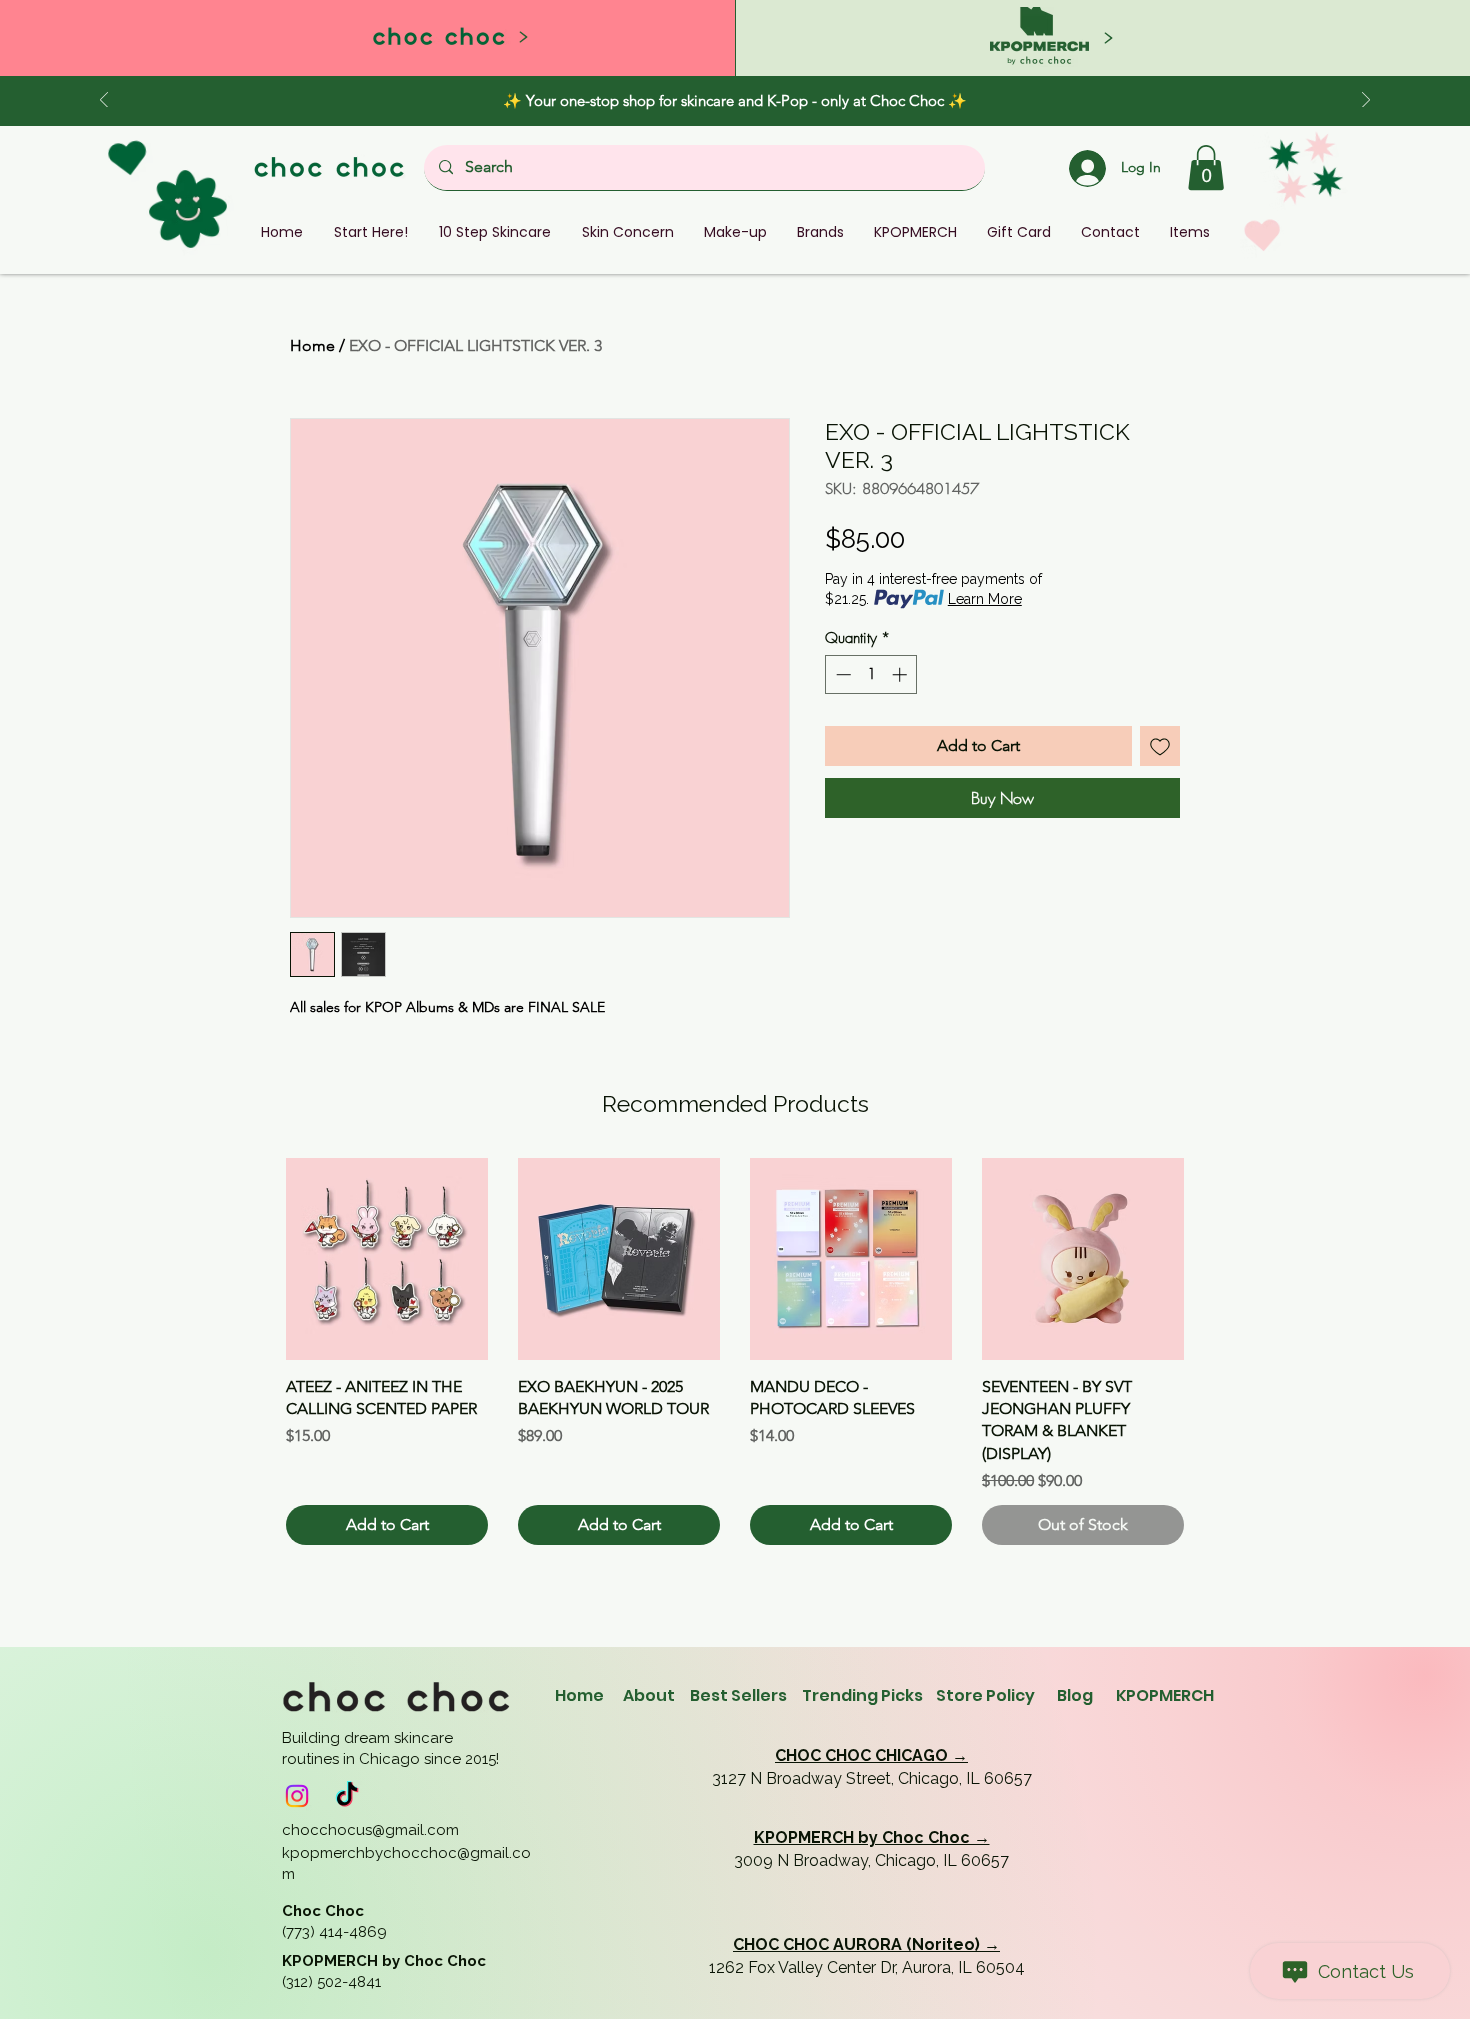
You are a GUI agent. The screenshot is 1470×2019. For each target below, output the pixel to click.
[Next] (1366, 101)
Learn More (985, 599)
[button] (1206, 167)
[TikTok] (347, 1796)
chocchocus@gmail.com (370, 1830)
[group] (735, 1352)
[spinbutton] (871, 674)
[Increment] (901, 674)
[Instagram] (297, 1796)
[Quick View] (387, 1259)
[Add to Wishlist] (1160, 746)
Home (312, 345)
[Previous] (104, 101)
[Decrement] (841, 674)
